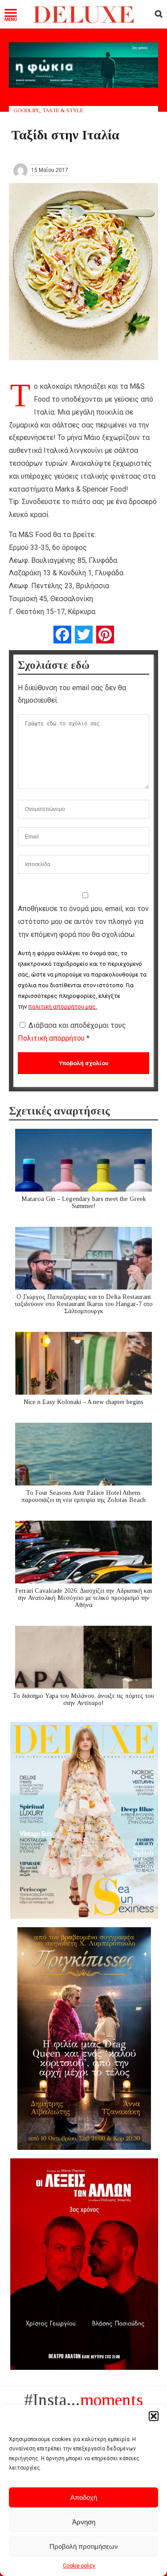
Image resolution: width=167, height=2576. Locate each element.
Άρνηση (84, 2522)
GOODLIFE (26, 110)
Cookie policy (79, 2566)
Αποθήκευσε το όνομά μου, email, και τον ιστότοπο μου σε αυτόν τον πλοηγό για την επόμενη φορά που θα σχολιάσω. (83, 922)
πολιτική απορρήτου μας (62, 1007)
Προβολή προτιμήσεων (84, 2546)
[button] (154, 2416)
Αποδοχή (84, 2497)
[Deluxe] (83, 21)
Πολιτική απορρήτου (52, 1038)
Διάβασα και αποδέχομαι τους (72, 1032)
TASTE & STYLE (63, 110)
